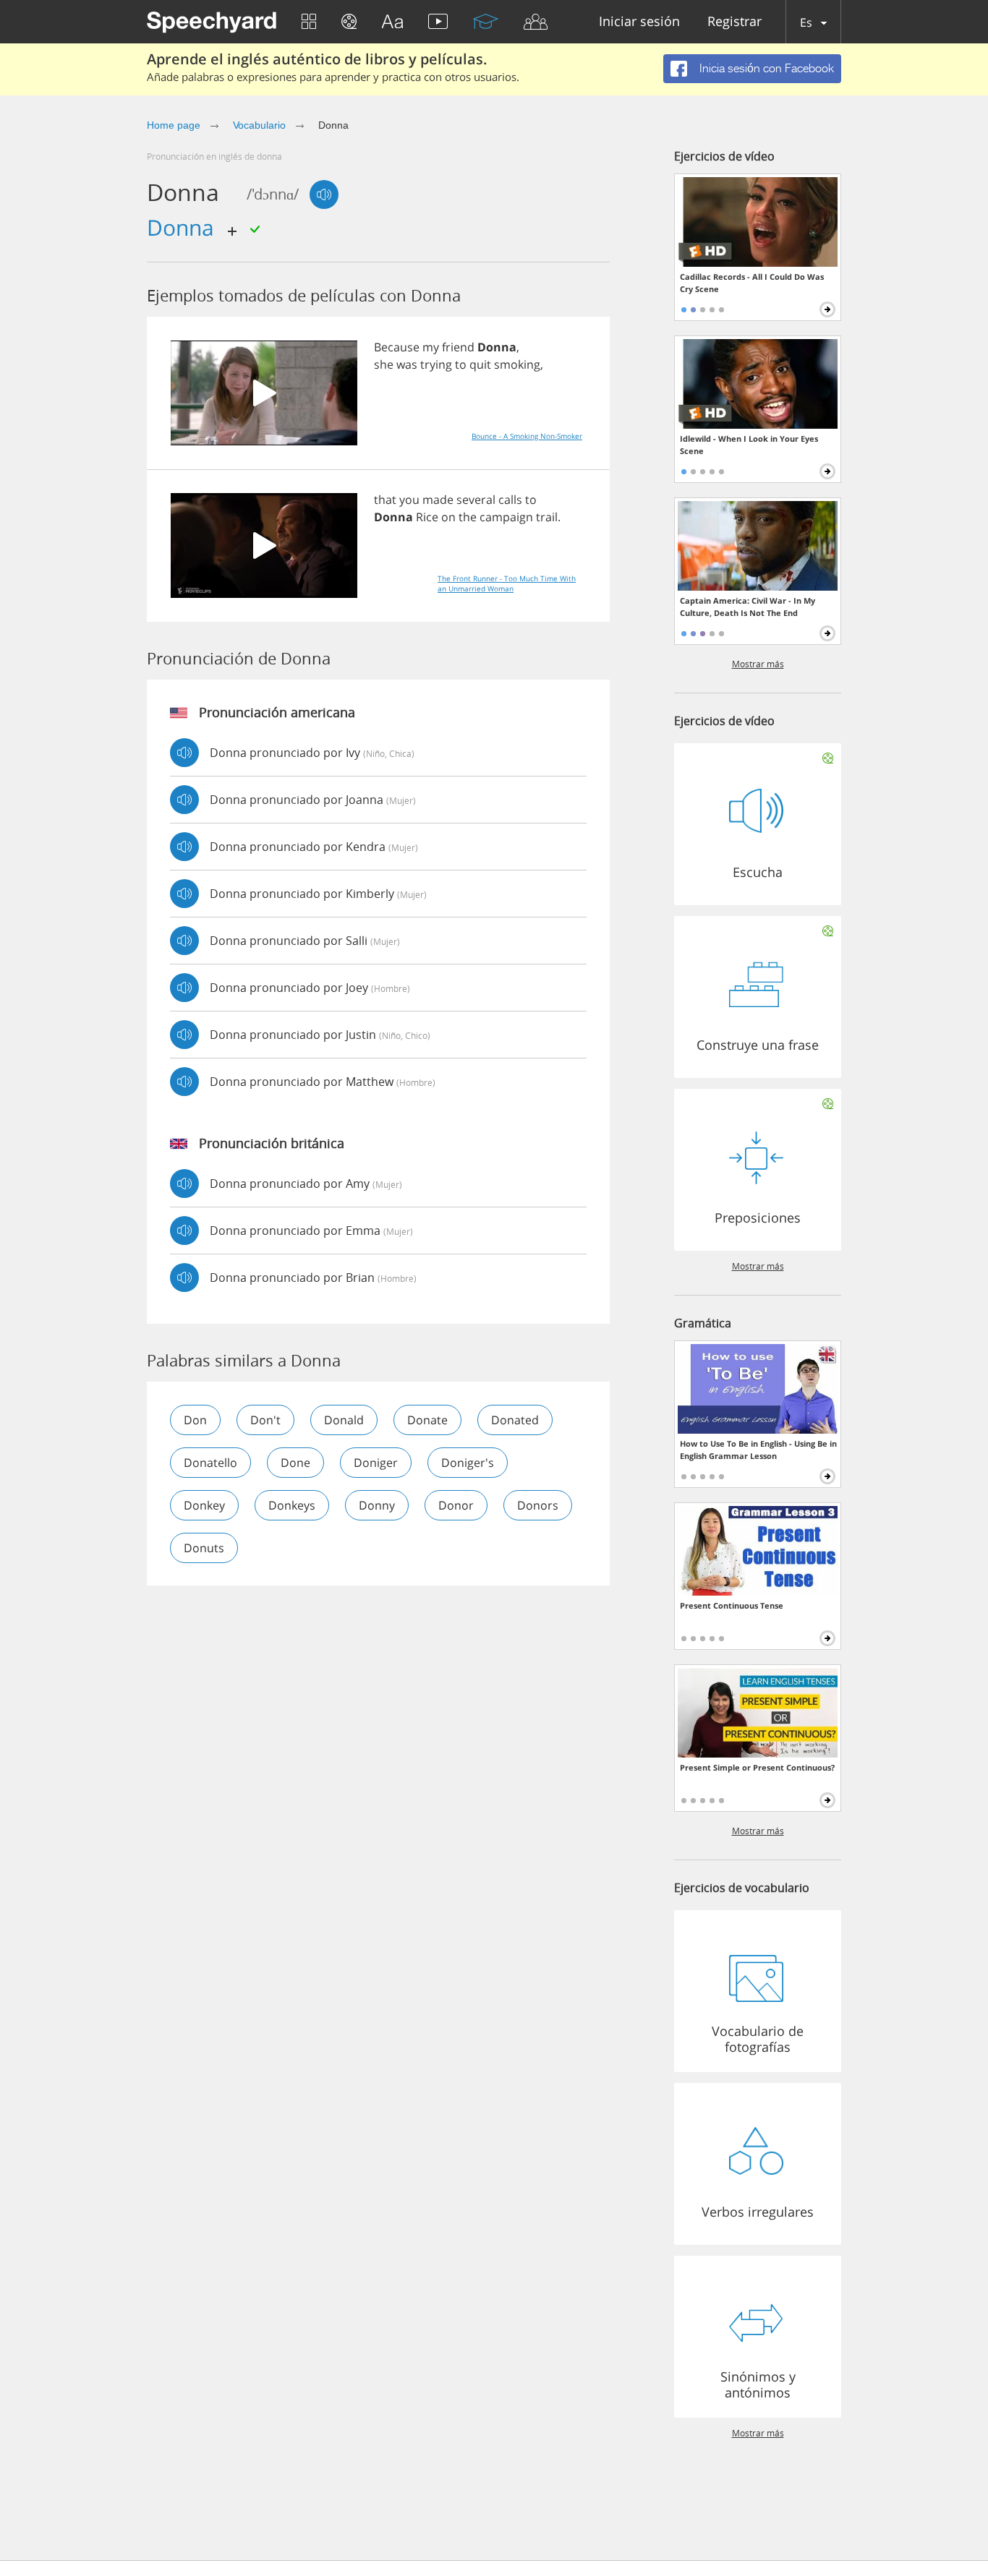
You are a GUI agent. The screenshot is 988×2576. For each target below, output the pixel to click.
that (385, 500)
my (431, 347)
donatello (210, 1463)
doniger (376, 1463)
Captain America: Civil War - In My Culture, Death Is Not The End (748, 607)
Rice (427, 517)
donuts (204, 1548)
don (195, 1420)
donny (377, 1505)
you (409, 500)
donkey (204, 1505)
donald (344, 1420)
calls (510, 500)
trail (547, 517)
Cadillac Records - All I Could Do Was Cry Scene (752, 283)
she (384, 364)
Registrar (734, 22)
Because (397, 347)
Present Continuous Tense (732, 1605)
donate (427, 1420)
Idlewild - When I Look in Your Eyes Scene (749, 445)
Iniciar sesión (639, 22)
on (448, 517)
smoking (517, 364)
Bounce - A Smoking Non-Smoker (527, 436)
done (295, 1463)
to (461, 364)
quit (480, 364)
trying (436, 364)
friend (458, 347)
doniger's (468, 1463)
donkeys (292, 1505)
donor (456, 1505)
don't (265, 1420)
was (407, 364)
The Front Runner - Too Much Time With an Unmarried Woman (507, 583)
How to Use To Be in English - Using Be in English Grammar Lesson (758, 1450)
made (438, 500)
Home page (174, 125)
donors (538, 1505)
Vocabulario (259, 125)
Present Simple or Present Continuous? (757, 1767)
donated (515, 1420)
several (476, 500)
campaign (506, 517)
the (468, 517)
